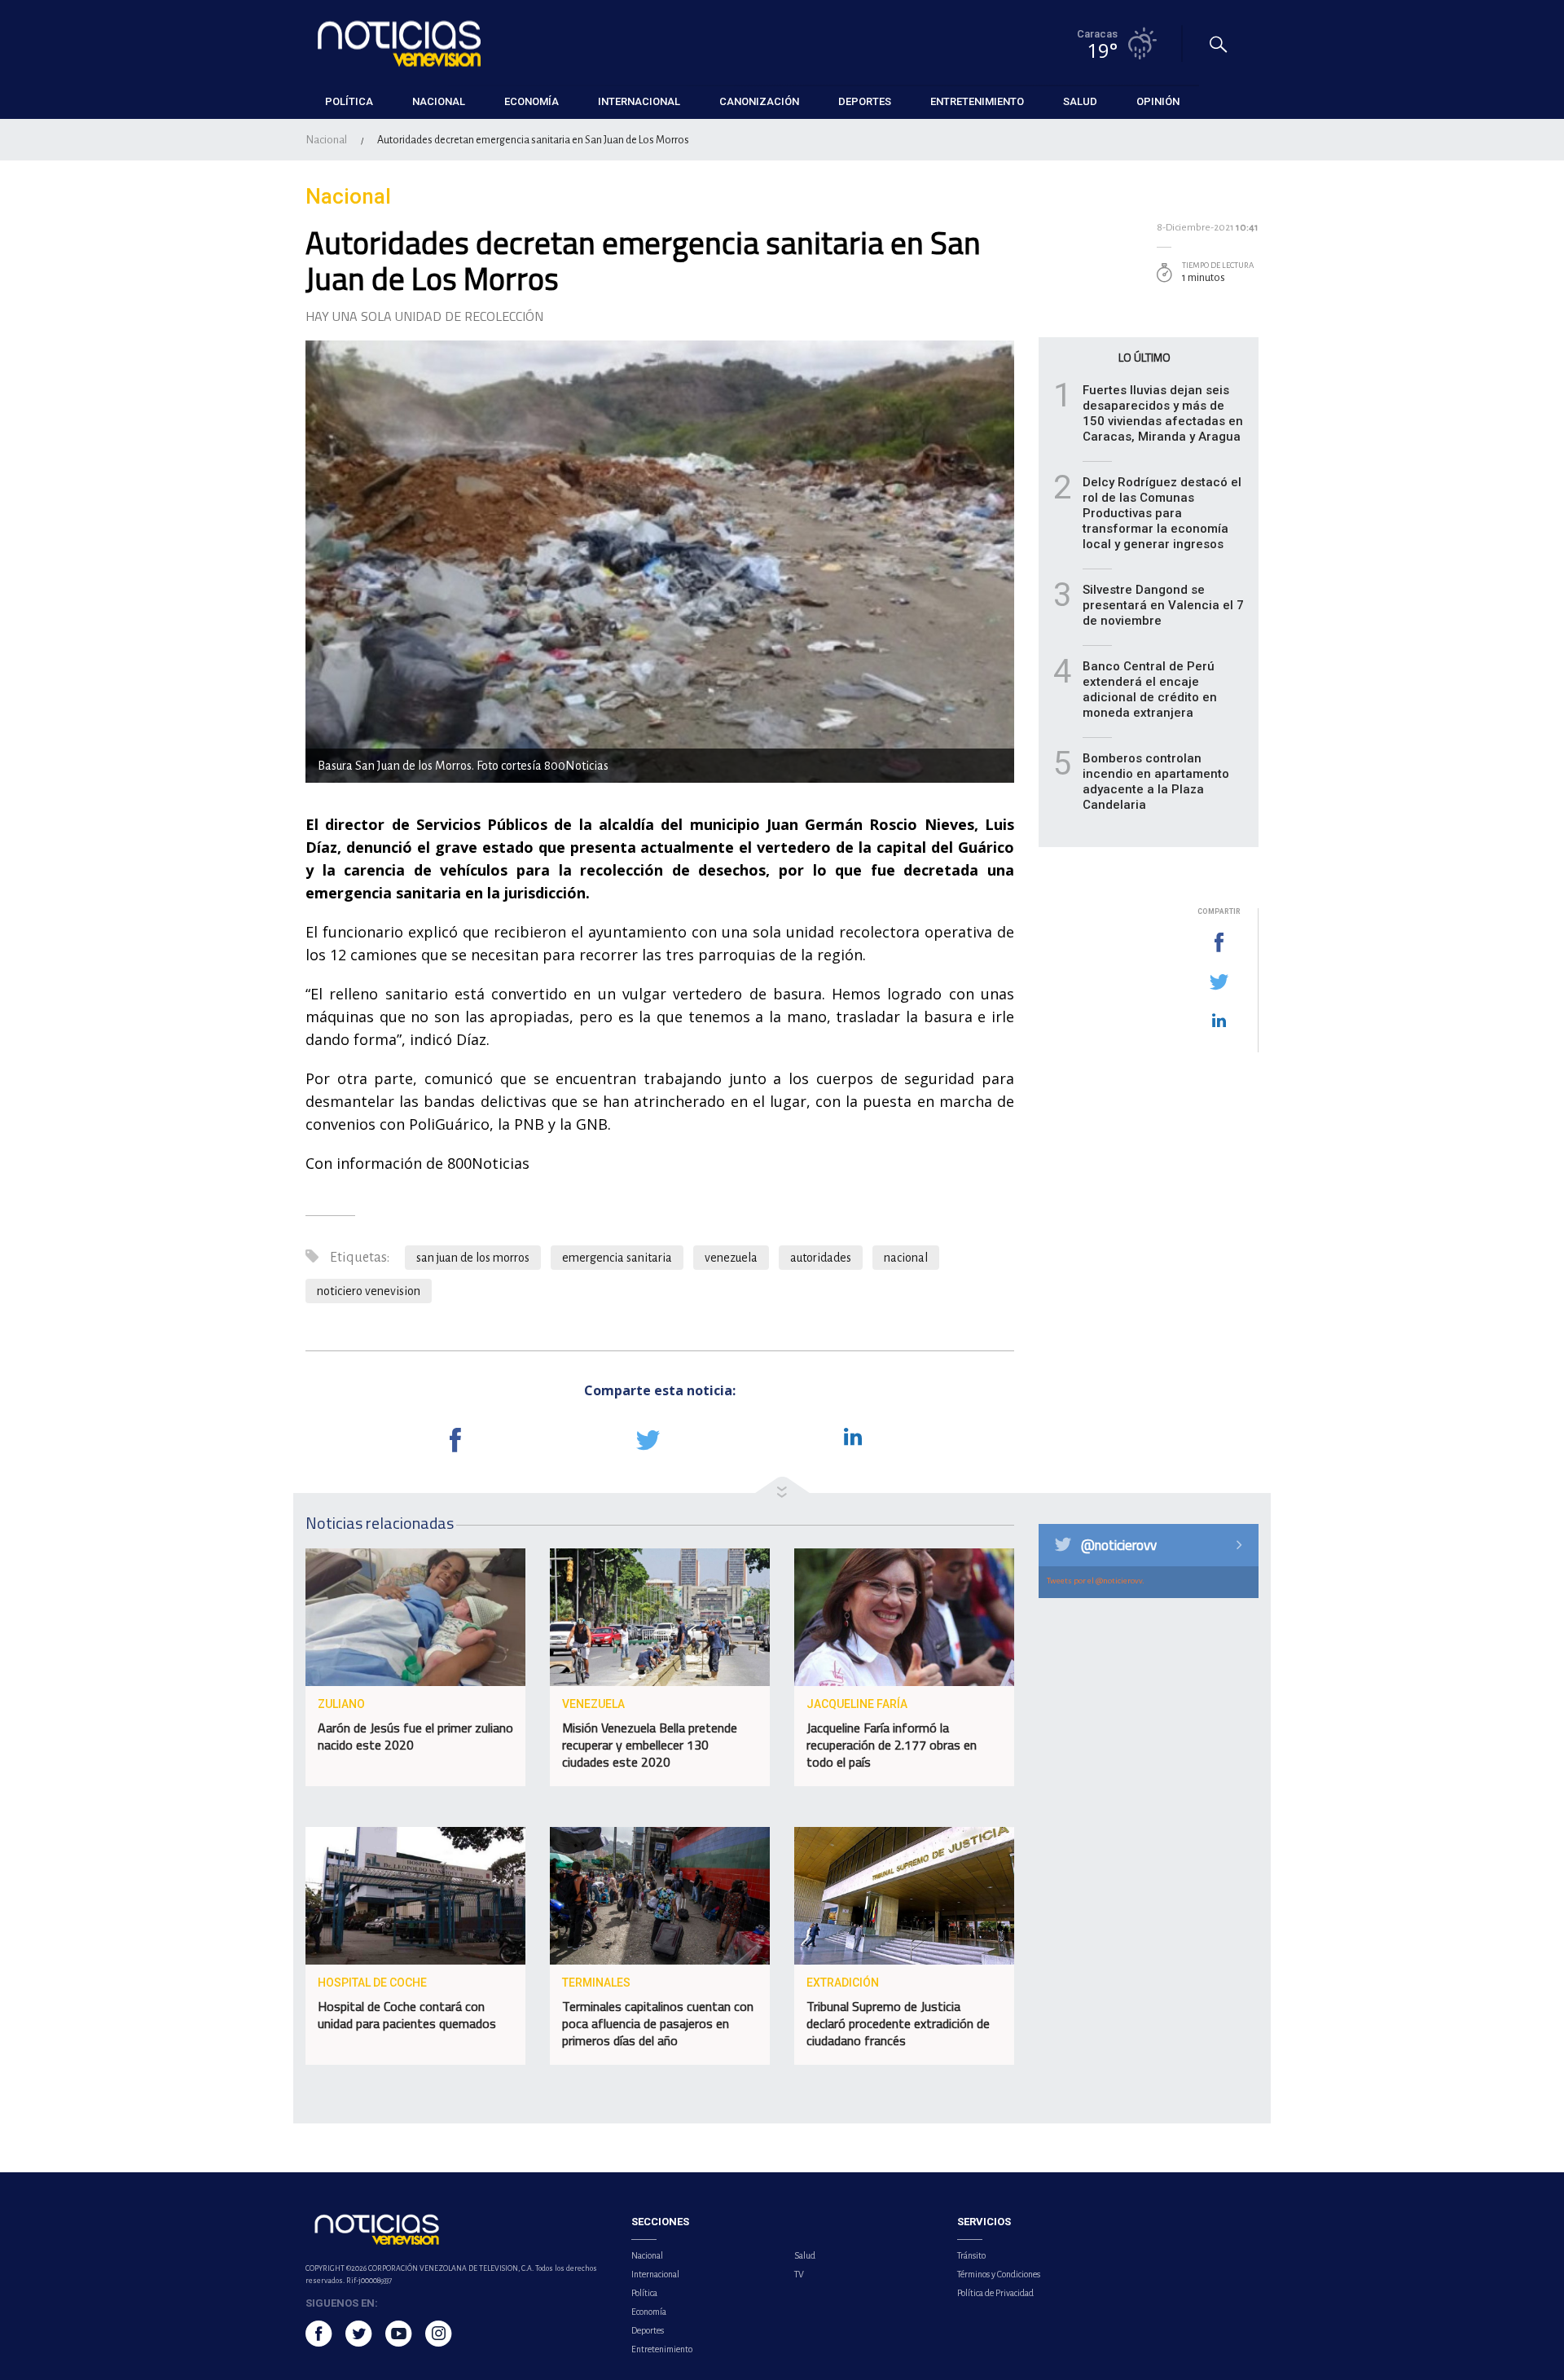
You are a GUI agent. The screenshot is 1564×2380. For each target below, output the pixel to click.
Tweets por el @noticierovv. (1096, 1581)
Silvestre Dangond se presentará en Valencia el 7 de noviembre (1163, 605)
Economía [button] (532, 101)
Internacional (655, 2274)
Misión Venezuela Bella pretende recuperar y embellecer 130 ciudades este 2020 (650, 1745)
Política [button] (349, 101)
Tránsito (971, 2255)
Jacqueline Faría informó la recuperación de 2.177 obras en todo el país (892, 1745)
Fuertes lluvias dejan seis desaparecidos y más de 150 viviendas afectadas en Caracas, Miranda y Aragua (1163, 413)
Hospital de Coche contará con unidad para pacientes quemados (407, 2015)
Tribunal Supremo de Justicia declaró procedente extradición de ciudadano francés (898, 2023)
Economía (649, 2312)
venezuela (731, 1258)
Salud (805, 2255)
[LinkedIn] (1219, 1021)
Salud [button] (1080, 101)
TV (799, 2274)
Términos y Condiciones (999, 2274)
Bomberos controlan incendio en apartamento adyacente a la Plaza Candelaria (1156, 782)
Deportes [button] (865, 101)
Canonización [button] (759, 101)
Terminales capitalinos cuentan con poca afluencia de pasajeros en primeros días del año (658, 2023)
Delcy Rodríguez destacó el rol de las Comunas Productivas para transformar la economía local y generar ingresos (1162, 513)
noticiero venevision (369, 1291)
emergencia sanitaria (617, 1258)
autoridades (821, 1258)
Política (644, 2293)
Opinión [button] (1158, 101)
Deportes (648, 2330)
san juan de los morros (473, 1258)
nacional (906, 1258)
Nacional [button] (439, 101)
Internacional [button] (639, 101)
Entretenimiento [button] (977, 101)
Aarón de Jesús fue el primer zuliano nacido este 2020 (415, 1736)
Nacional (326, 140)
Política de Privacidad (995, 2293)
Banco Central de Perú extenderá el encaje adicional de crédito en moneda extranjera (1150, 689)
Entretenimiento (662, 2349)
